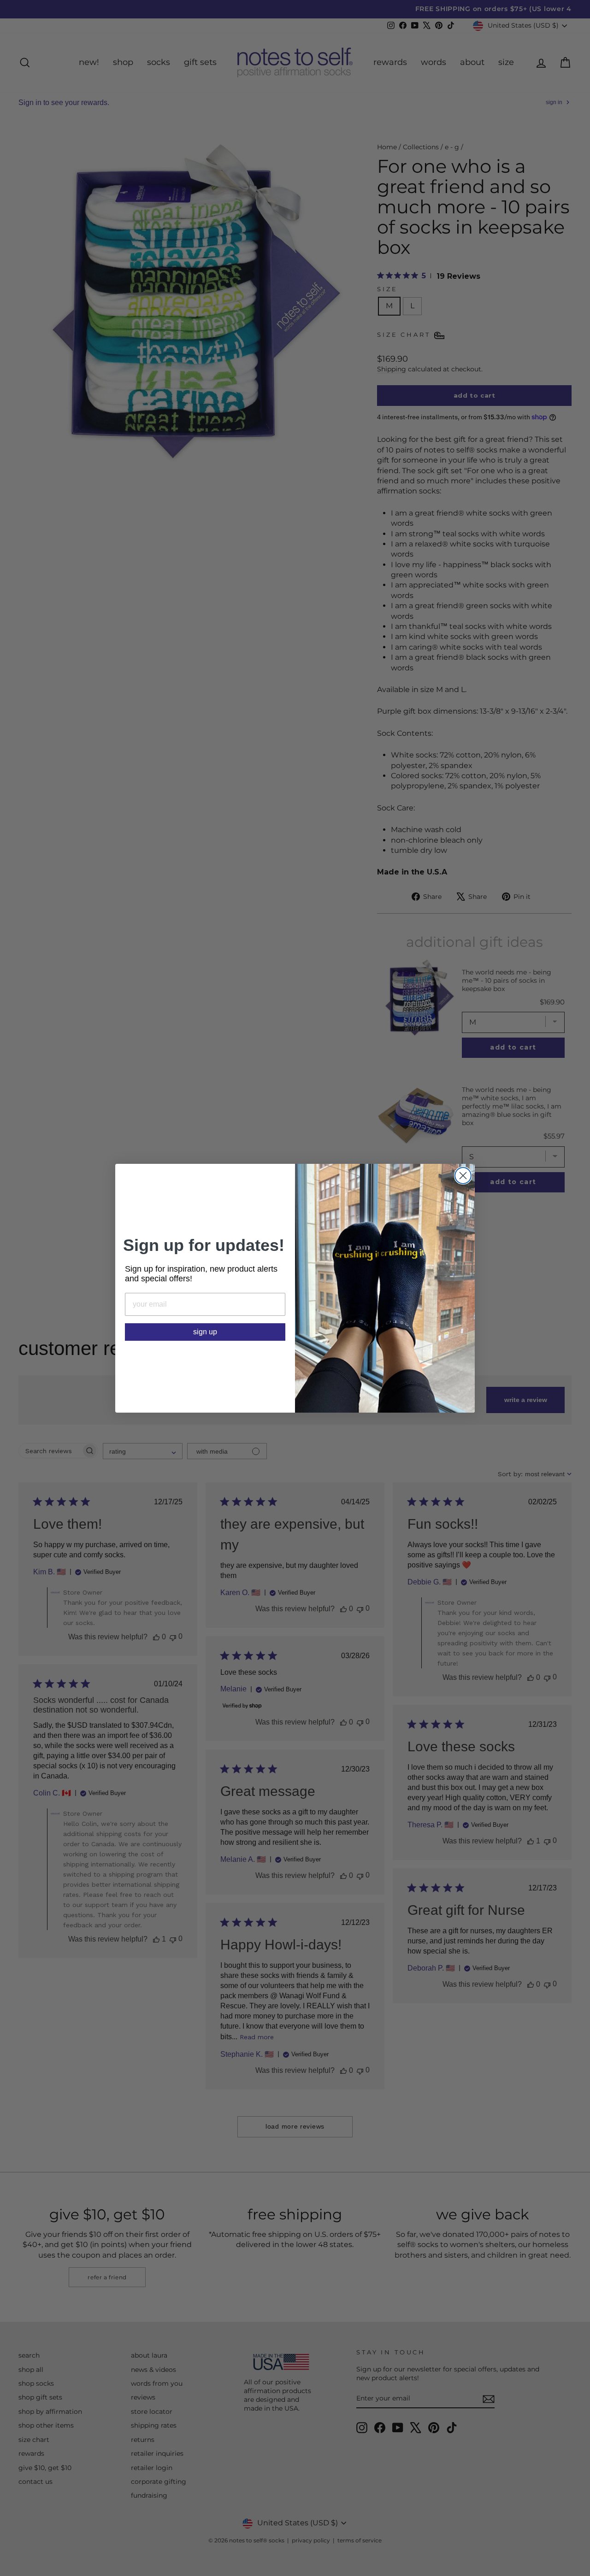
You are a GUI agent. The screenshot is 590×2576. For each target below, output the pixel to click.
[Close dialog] (463, 1176)
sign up (205, 1332)
